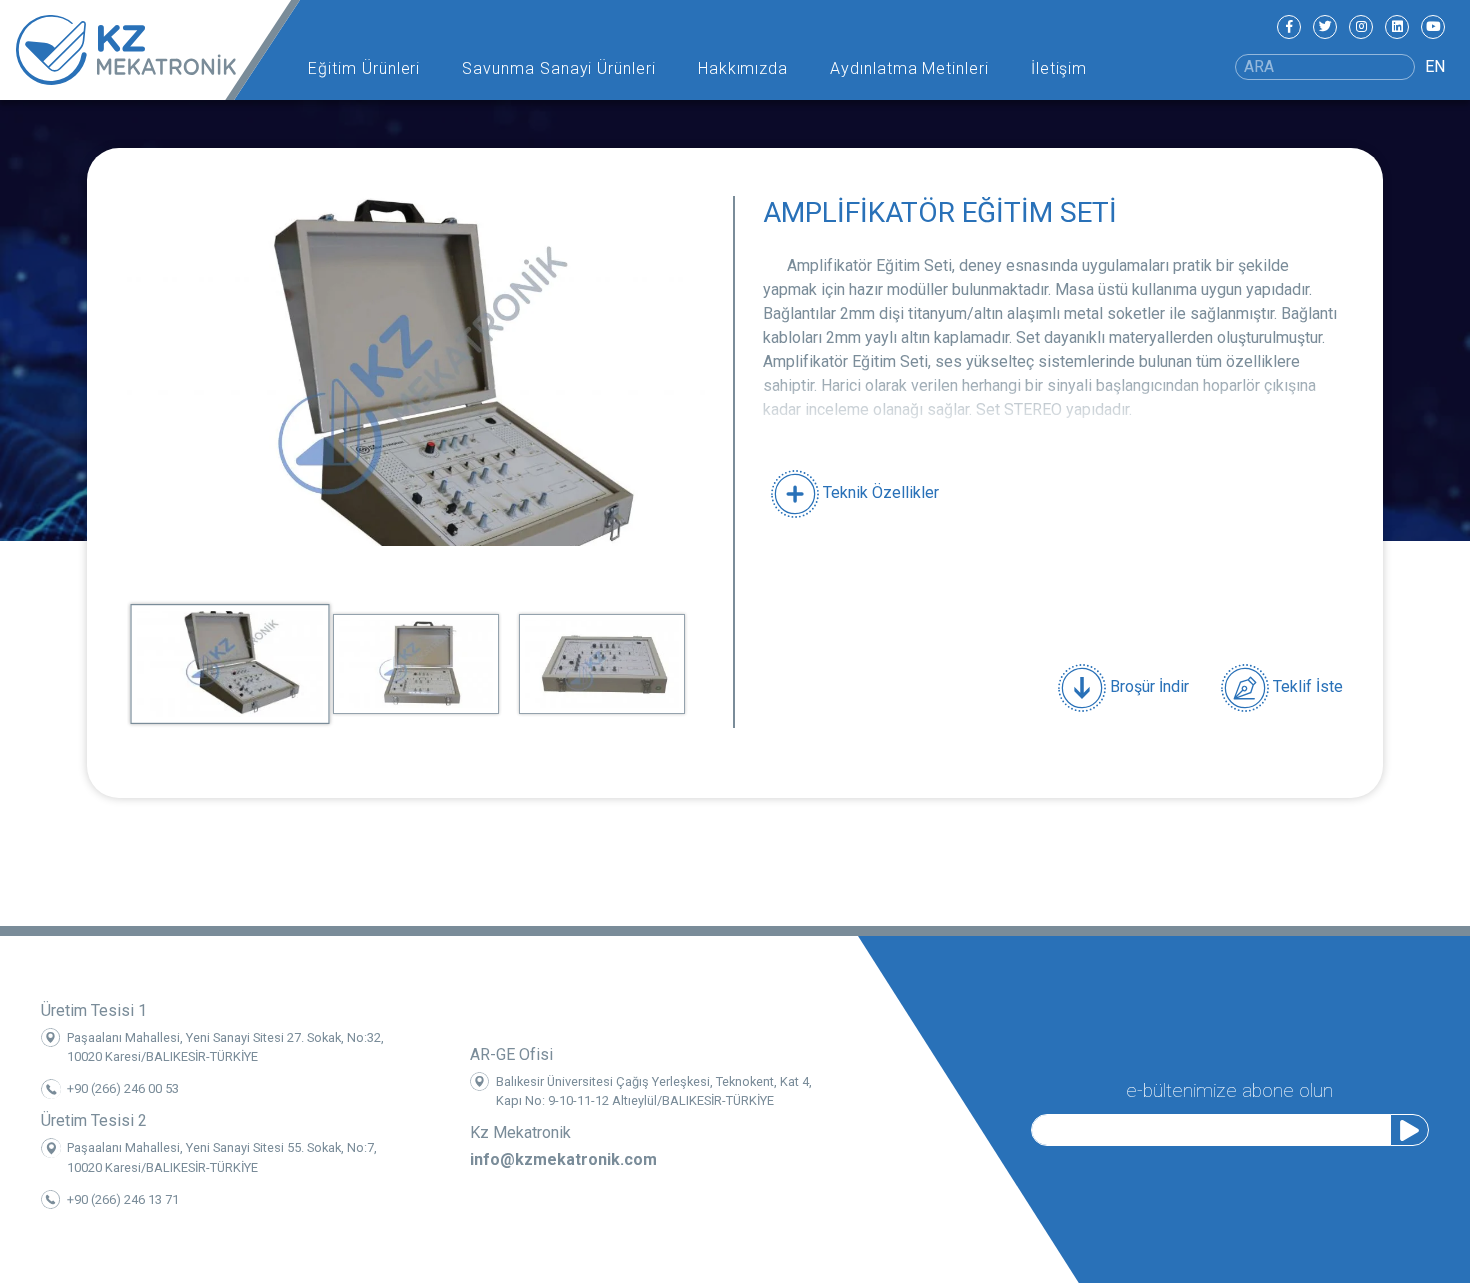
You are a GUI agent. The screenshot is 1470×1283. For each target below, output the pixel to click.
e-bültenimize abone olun (1229, 1090)
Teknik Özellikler (879, 492)
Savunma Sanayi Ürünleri (559, 68)
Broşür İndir (1147, 686)
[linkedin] (1397, 27)
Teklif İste (1306, 686)
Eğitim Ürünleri (364, 68)
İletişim (1059, 68)
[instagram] (1361, 27)
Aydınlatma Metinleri (909, 68)
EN (1435, 66)
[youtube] (1433, 27)
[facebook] (1289, 27)
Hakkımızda (743, 68)
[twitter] (1325, 27)
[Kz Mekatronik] (150, 50)
